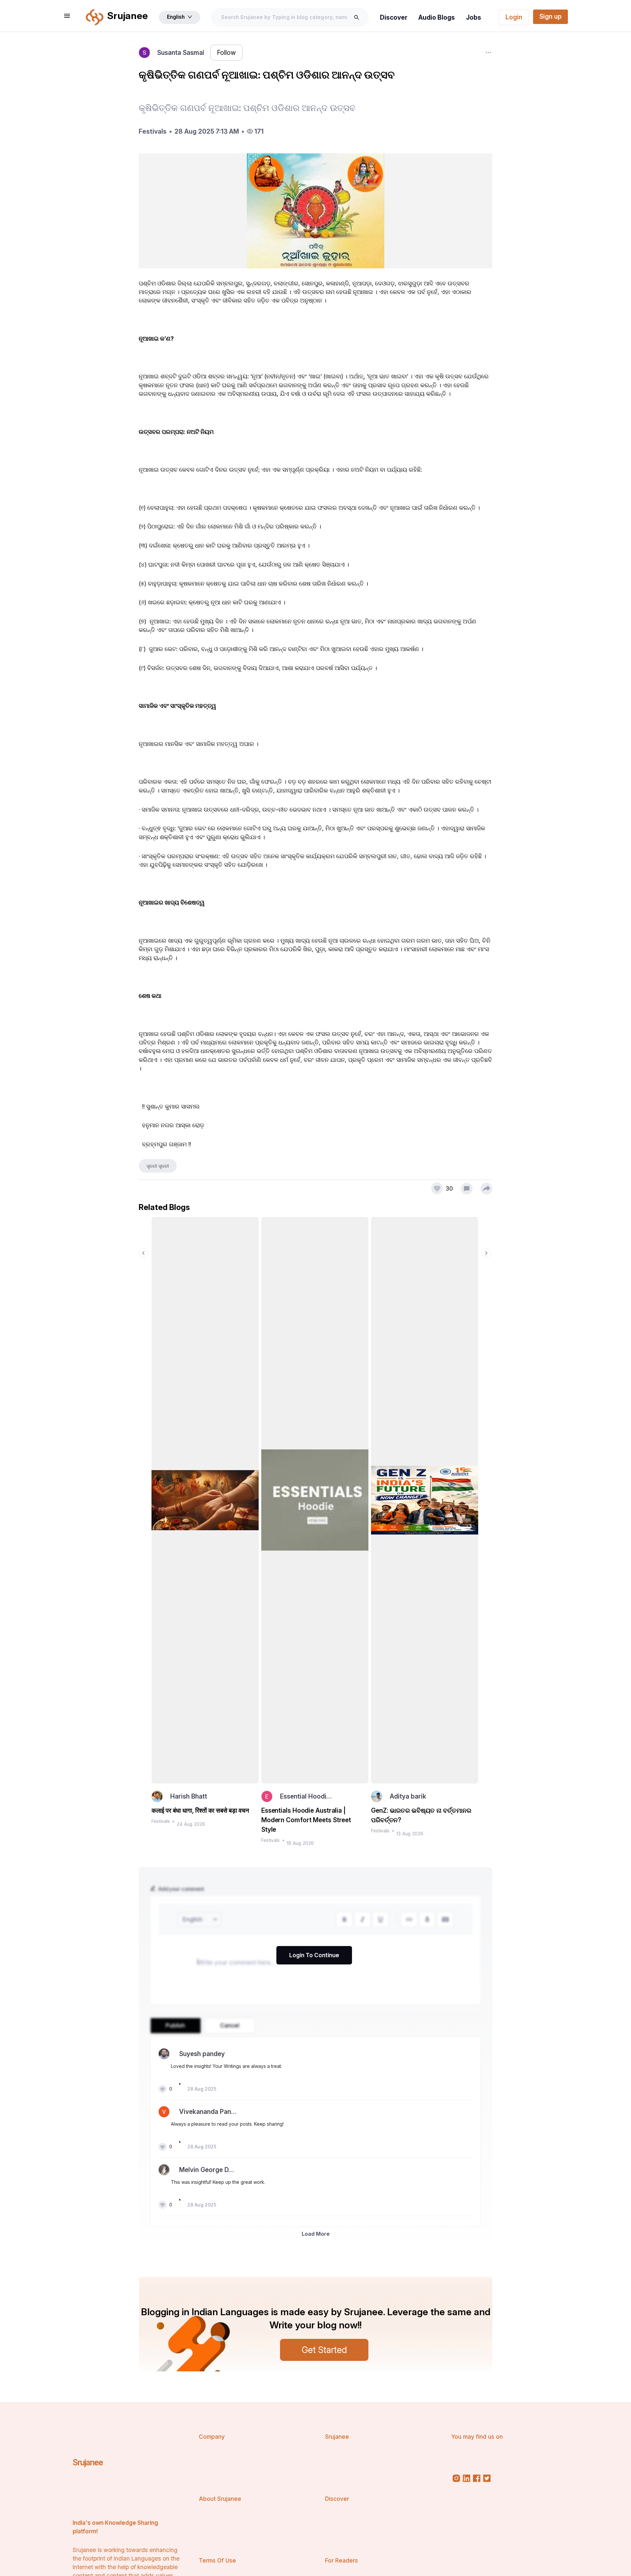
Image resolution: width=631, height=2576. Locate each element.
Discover (394, 17)
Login (514, 17)
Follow (226, 53)
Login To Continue (314, 1955)
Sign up (550, 16)
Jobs (474, 17)
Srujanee (88, 2462)
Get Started (324, 2350)
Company (212, 2437)
